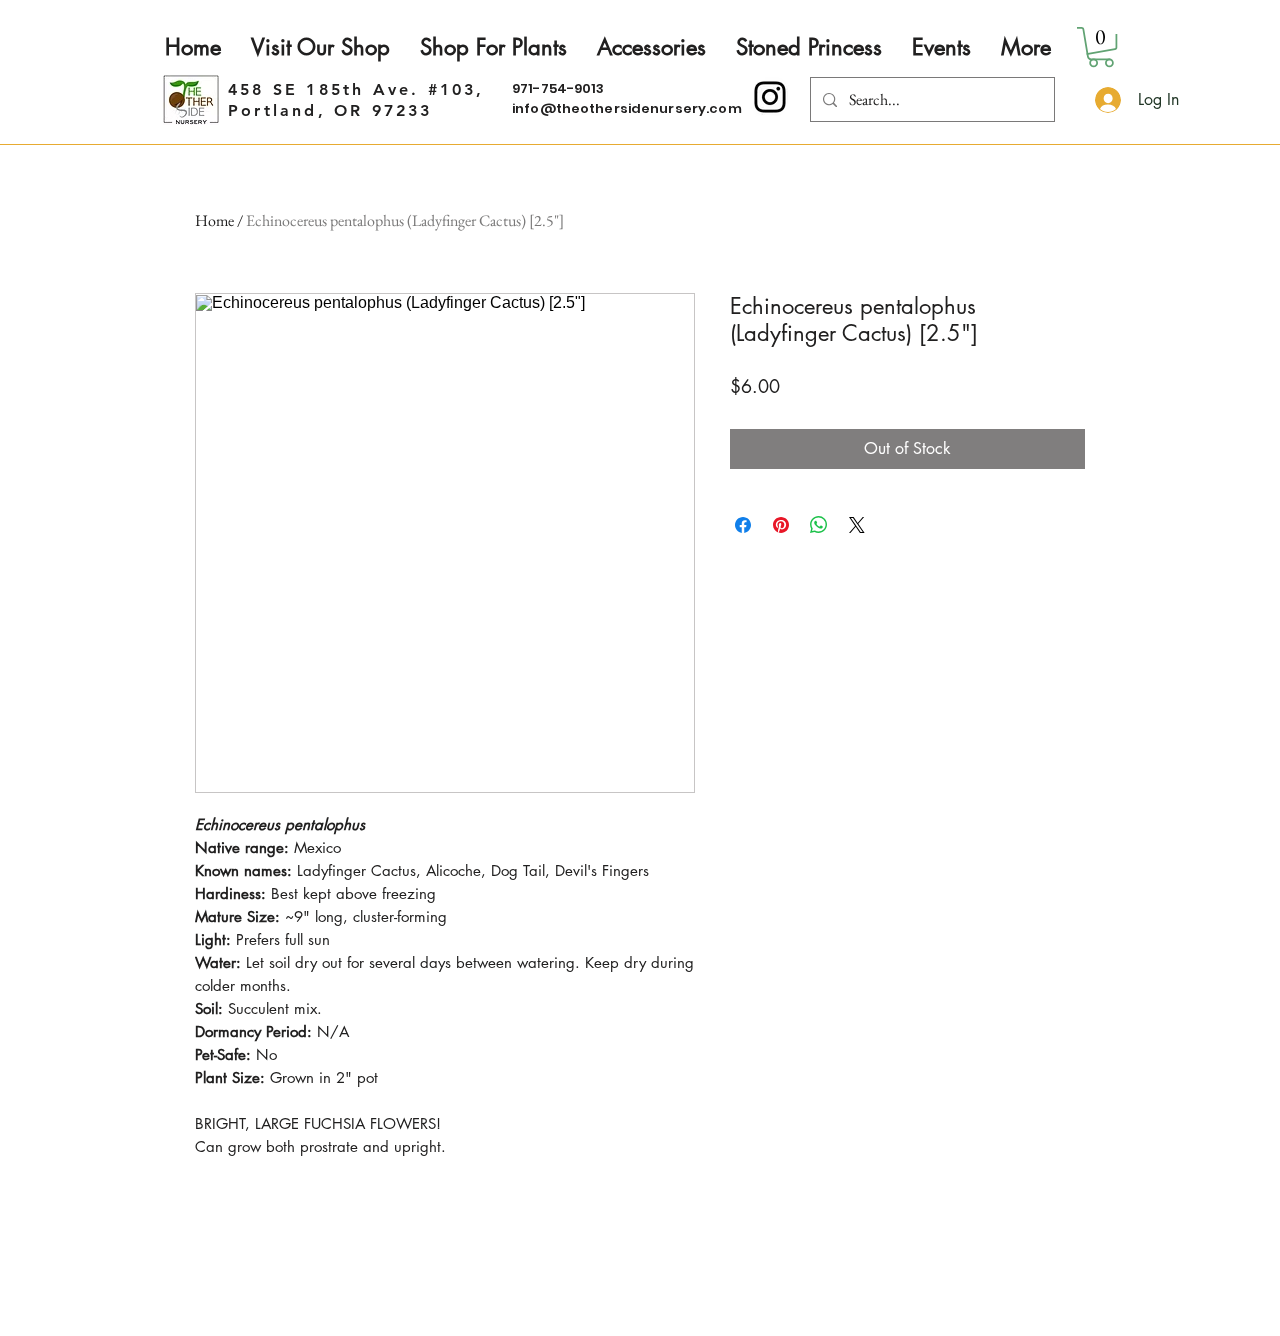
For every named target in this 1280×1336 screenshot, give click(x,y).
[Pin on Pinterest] (781, 525)
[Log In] (1105, 100)
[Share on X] (857, 525)
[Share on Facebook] (743, 525)
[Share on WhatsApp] (819, 525)
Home (214, 220)
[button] (1101, 47)
